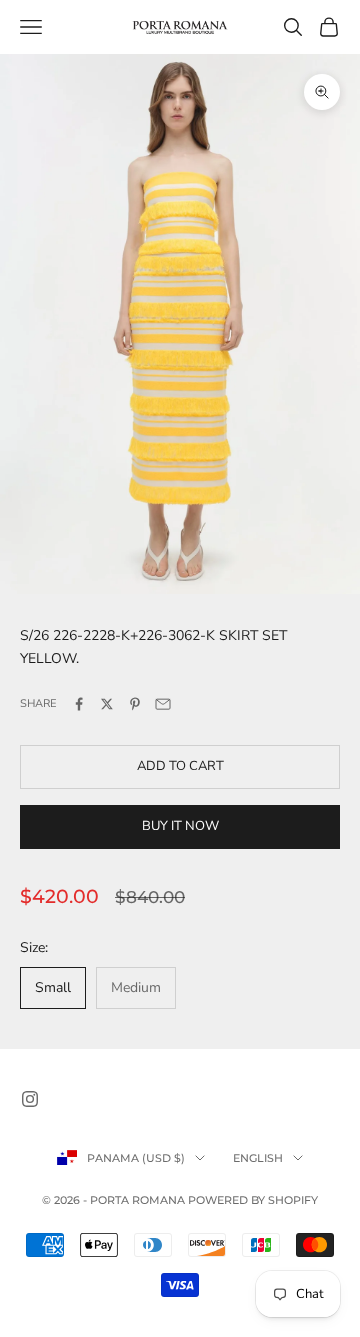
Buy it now (180, 826)
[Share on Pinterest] (135, 704)
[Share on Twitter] (107, 704)
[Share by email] (163, 704)
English (258, 1158)
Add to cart (180, 766)
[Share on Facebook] (79, 704)
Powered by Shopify (253, 1200)
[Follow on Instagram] (30, 1099)
